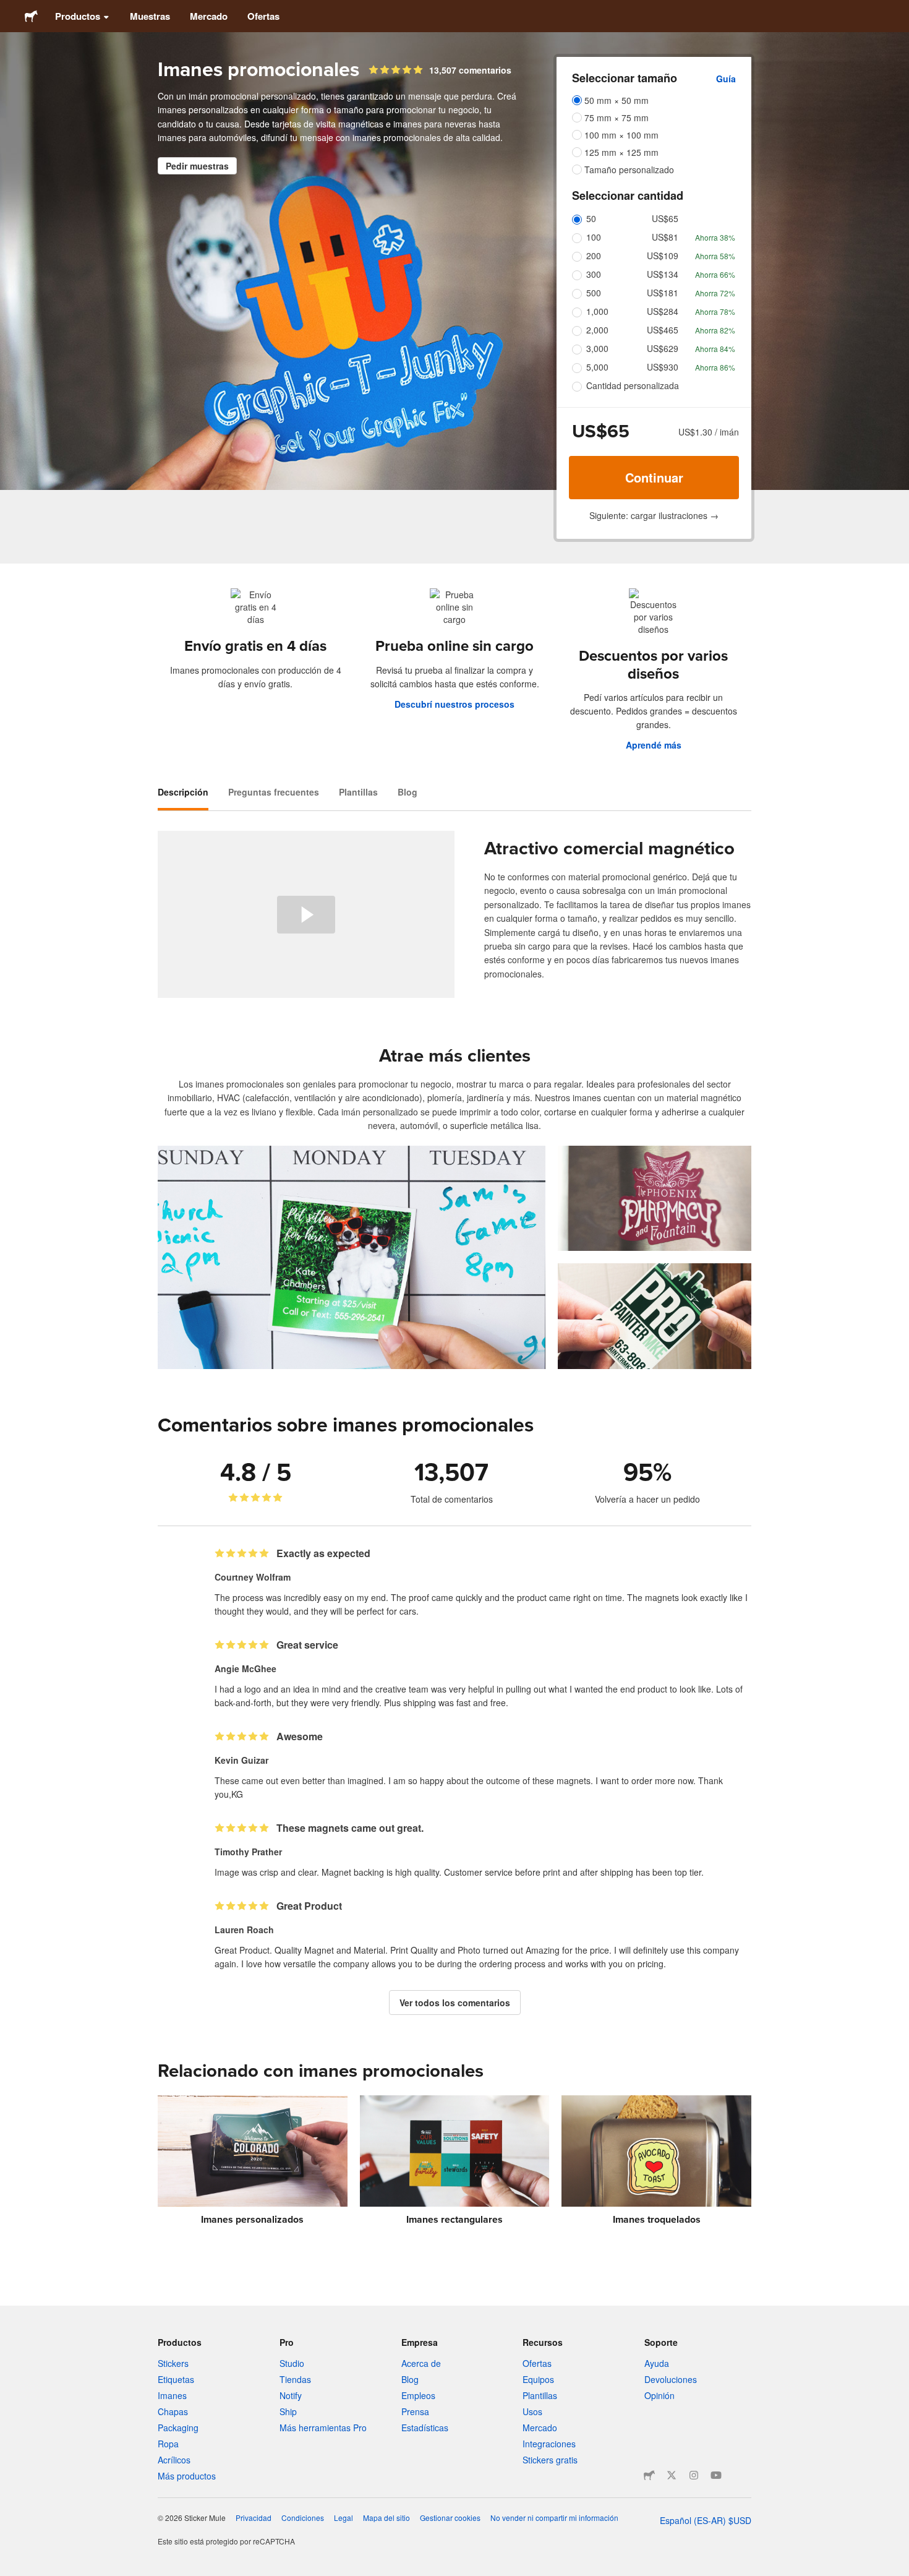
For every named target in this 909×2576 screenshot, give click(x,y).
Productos (78, 16)
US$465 (663, 330)
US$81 (665, 237)
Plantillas (358, 792)
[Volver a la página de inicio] (31, 16)
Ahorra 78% (715, 311)
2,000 (597, 330)
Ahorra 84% (715, 349)
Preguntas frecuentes (274, 792)
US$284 (663, 311)
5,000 (597, 367)
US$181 (663, 293)
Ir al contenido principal (9, 9)
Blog (408, 792)
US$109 (663, 255)
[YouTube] (716, 2475)
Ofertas (263, 16)
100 (594, 237)
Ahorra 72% (715, 293)
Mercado (209, 16)
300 (594, 274)
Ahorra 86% (715, 367)
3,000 (597, 348)
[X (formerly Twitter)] (672, 2475)
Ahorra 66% (715, 274)
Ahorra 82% (715, 330)
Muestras (150, 16)
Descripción (183, 792)
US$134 (663, 274)
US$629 (663, 348)
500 (594, 293)
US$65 (665, 218)
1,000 (597, 311)
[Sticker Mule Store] (649, 2475)
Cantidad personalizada (633, 385)
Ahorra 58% (715, 256)
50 (591, 218)
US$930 (663, 367)
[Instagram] (694, 2475)
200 (594, 255)
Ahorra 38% (715, 237)
